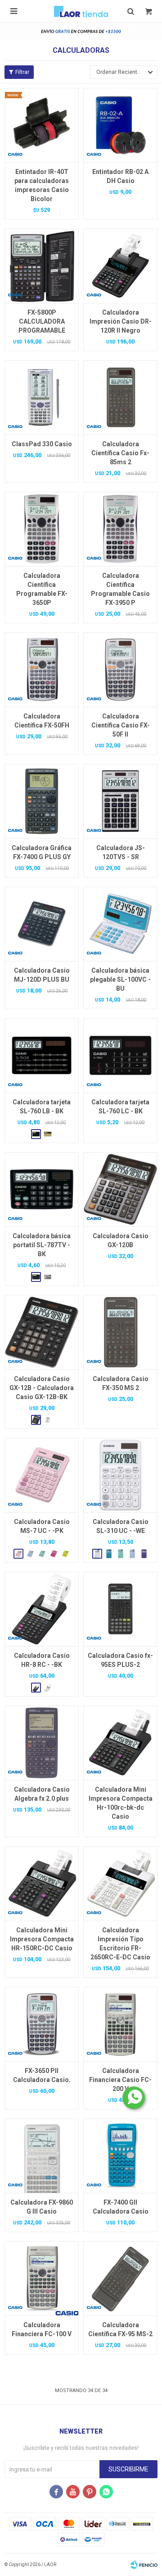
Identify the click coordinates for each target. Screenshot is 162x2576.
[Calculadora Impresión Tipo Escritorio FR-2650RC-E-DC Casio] (120, 1883)
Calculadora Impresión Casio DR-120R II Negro (121, 321)
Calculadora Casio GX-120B (121, 1240)
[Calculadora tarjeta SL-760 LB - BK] (42, 1055)
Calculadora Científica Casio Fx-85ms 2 (120, 453)
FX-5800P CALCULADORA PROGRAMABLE (42, 321)
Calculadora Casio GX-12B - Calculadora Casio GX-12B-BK (42, 1388)
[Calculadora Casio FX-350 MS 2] (120, 1332)
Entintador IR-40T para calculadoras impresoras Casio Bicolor (42, 185)
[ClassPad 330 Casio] (42, 397)
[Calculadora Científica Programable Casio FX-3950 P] (120, 529)
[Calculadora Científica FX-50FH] (42, 670)
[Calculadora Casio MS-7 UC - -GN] (42, 1554)
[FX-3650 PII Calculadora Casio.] (42, 2024)
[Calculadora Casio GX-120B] (120, 1189)
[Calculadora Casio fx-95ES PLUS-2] (120, 1609)
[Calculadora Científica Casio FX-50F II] (120, 670)
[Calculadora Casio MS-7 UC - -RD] (54, 1554)
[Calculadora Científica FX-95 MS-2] (120, 2278)
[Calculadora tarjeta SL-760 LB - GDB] (48, 1134)
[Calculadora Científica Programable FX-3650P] (42, 529)
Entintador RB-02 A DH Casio (120, 176)
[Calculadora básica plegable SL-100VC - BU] (120, 924)
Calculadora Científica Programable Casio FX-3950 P (120, 589)
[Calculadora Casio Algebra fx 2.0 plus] (42, 1743)
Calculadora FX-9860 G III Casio (42, 2207)
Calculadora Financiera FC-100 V (42, 2329)
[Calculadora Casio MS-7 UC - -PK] (42, 1475)
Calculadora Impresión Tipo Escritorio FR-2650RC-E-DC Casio (120, 1944)
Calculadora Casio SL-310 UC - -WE (121, 1526)
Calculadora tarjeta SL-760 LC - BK (120, 1107)
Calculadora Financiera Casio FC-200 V (120, 2080)
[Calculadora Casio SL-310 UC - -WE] (120, 1475)
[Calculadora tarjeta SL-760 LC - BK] (120, 1055)
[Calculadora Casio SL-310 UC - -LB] (132, 1554)
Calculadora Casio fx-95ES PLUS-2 (120, 1660)
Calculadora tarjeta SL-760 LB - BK (42, 1107)
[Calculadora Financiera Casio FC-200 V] (120, 2024)
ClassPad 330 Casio (42, 444)
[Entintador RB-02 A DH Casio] (120, 125)
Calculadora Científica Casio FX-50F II (121, 725)
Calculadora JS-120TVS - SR (121, 852)
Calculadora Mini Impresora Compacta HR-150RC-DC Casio (42, 1939)
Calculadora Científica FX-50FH (42, 721)
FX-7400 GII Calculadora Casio (121, 2207)
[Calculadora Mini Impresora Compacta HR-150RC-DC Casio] (42, 1883)
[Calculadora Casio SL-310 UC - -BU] (109, 1554)
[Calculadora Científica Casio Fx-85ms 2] (120, 397)
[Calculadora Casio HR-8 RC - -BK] (42, 1609)
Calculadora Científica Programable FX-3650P (42, 589)
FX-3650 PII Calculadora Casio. (42, 2075)
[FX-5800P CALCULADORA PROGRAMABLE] (42, 266)
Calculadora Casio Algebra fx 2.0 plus (42, 1794)
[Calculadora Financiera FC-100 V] (42, 2278)
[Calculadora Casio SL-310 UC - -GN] (121, 1554)
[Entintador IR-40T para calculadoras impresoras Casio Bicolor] (42, 125)
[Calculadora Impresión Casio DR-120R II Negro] (120, 266)
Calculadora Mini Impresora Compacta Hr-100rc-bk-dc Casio (121, 1803)
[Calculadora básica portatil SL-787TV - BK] (42, 1189)
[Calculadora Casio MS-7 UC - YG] (65, 1554)
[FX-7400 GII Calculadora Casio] (120, 2156)
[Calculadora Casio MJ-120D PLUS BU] (42, 924)
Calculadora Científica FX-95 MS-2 (120, 2329)
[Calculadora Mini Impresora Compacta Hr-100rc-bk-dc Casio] (120, 1743)
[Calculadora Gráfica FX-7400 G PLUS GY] (42, 801)
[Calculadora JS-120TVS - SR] (120, 801)
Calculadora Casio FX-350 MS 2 (121, 1383)
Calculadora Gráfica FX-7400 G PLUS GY (42, 852)
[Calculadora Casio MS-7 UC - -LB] (30, 1554)
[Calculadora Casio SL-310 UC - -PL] (144, 1554)
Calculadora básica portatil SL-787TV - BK (42, 1245)
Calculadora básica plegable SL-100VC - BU (120, 979)
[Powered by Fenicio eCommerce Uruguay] (144, 2565)
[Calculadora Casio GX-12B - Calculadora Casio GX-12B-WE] (48, 1420)
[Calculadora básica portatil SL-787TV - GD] (48, 1277)
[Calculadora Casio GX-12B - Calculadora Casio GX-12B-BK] (42, 1332)
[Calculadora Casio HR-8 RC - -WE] (48, 1688)
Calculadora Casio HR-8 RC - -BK (42, 1660)
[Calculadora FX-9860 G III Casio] (42, 2156)
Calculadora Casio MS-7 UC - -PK (42, 1526)
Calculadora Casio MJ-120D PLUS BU (42, 975)
